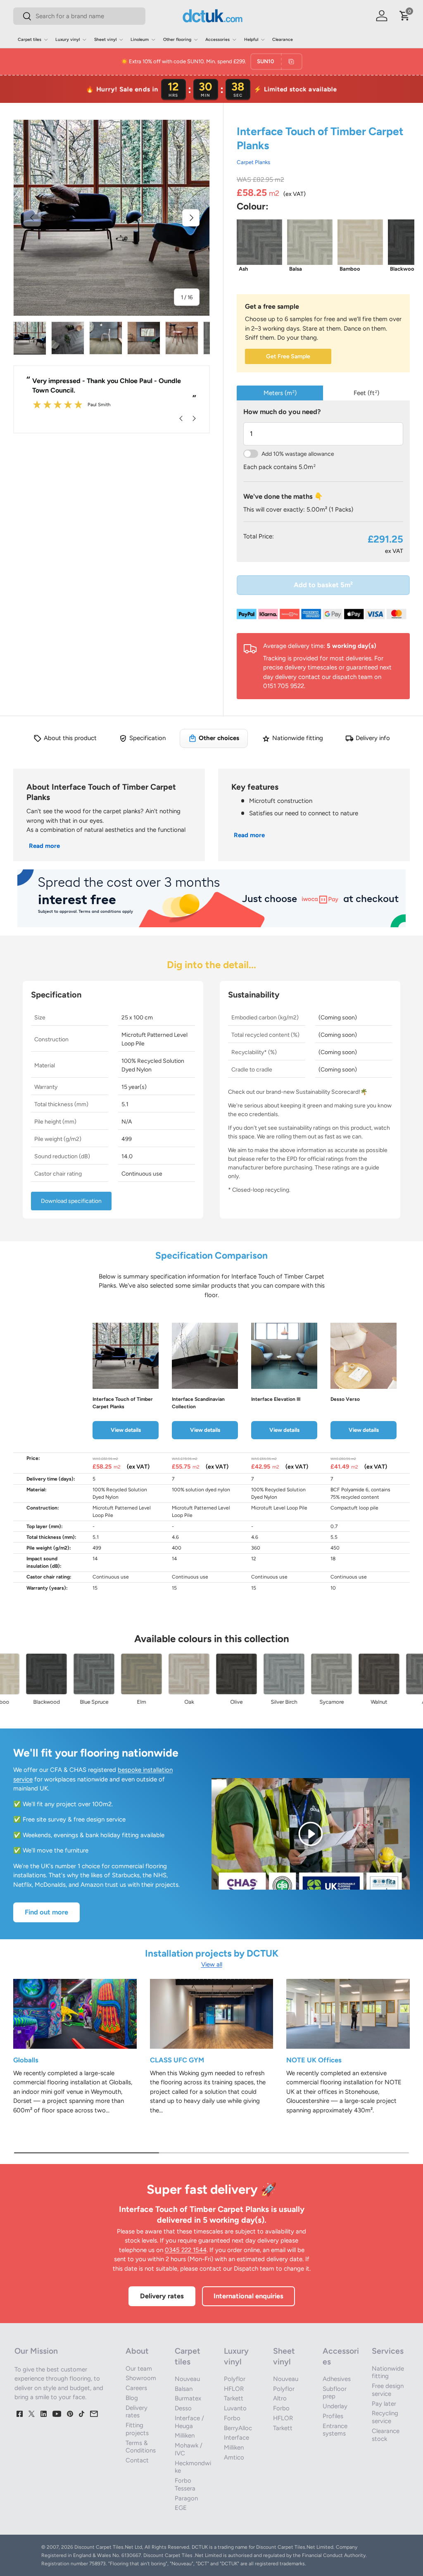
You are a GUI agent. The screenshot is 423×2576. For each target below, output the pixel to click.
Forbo (232, 2418)
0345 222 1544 (186, 2250)
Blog (132, 2398)
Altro (280, 2398)
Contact (137, 2460)
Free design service (388, 2390)
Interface (236, 2438)
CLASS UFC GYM (177, 2060)
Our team (139, 2369)
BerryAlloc (238, 2428)
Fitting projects (137, 2429)
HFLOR (234, 2389)
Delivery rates (162, 2296)
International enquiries (248, 2296)
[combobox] (79, 16)
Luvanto (235, 2408)
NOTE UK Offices (314, 2060)
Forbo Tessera (185, 2484)
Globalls (26, 2060)
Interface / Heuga (189, 2422)
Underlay (335, 2406)
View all (212, 1964)
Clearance (283, 39)
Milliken (185, 2436)
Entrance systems (335, 2430)
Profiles (333, 2416)
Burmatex (188, 2398)
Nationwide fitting (388, 2372)
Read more (44, 846)
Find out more (46, 1912)
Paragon (186, 2498)
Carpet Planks (253, 162)
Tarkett (234, 2398)
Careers (136, 2388)
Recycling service (385, 2417)
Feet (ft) (366, 393)
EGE (181, 2508)
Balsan (184, 2389)
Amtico (234, 2457)
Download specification (71, 1201)
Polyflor (235, 2379)
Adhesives (337, 2379)
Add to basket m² (323, 585)
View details (126, 1430)
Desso (183, 2408)
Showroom (141, 2378)
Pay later (384, 2404)
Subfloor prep (335, 2393)
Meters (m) (280, 393)
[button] (405, 16)
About (137, 2351)
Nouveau (187, 2379)
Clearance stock (386, 2435)
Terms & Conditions (141, 2447)
